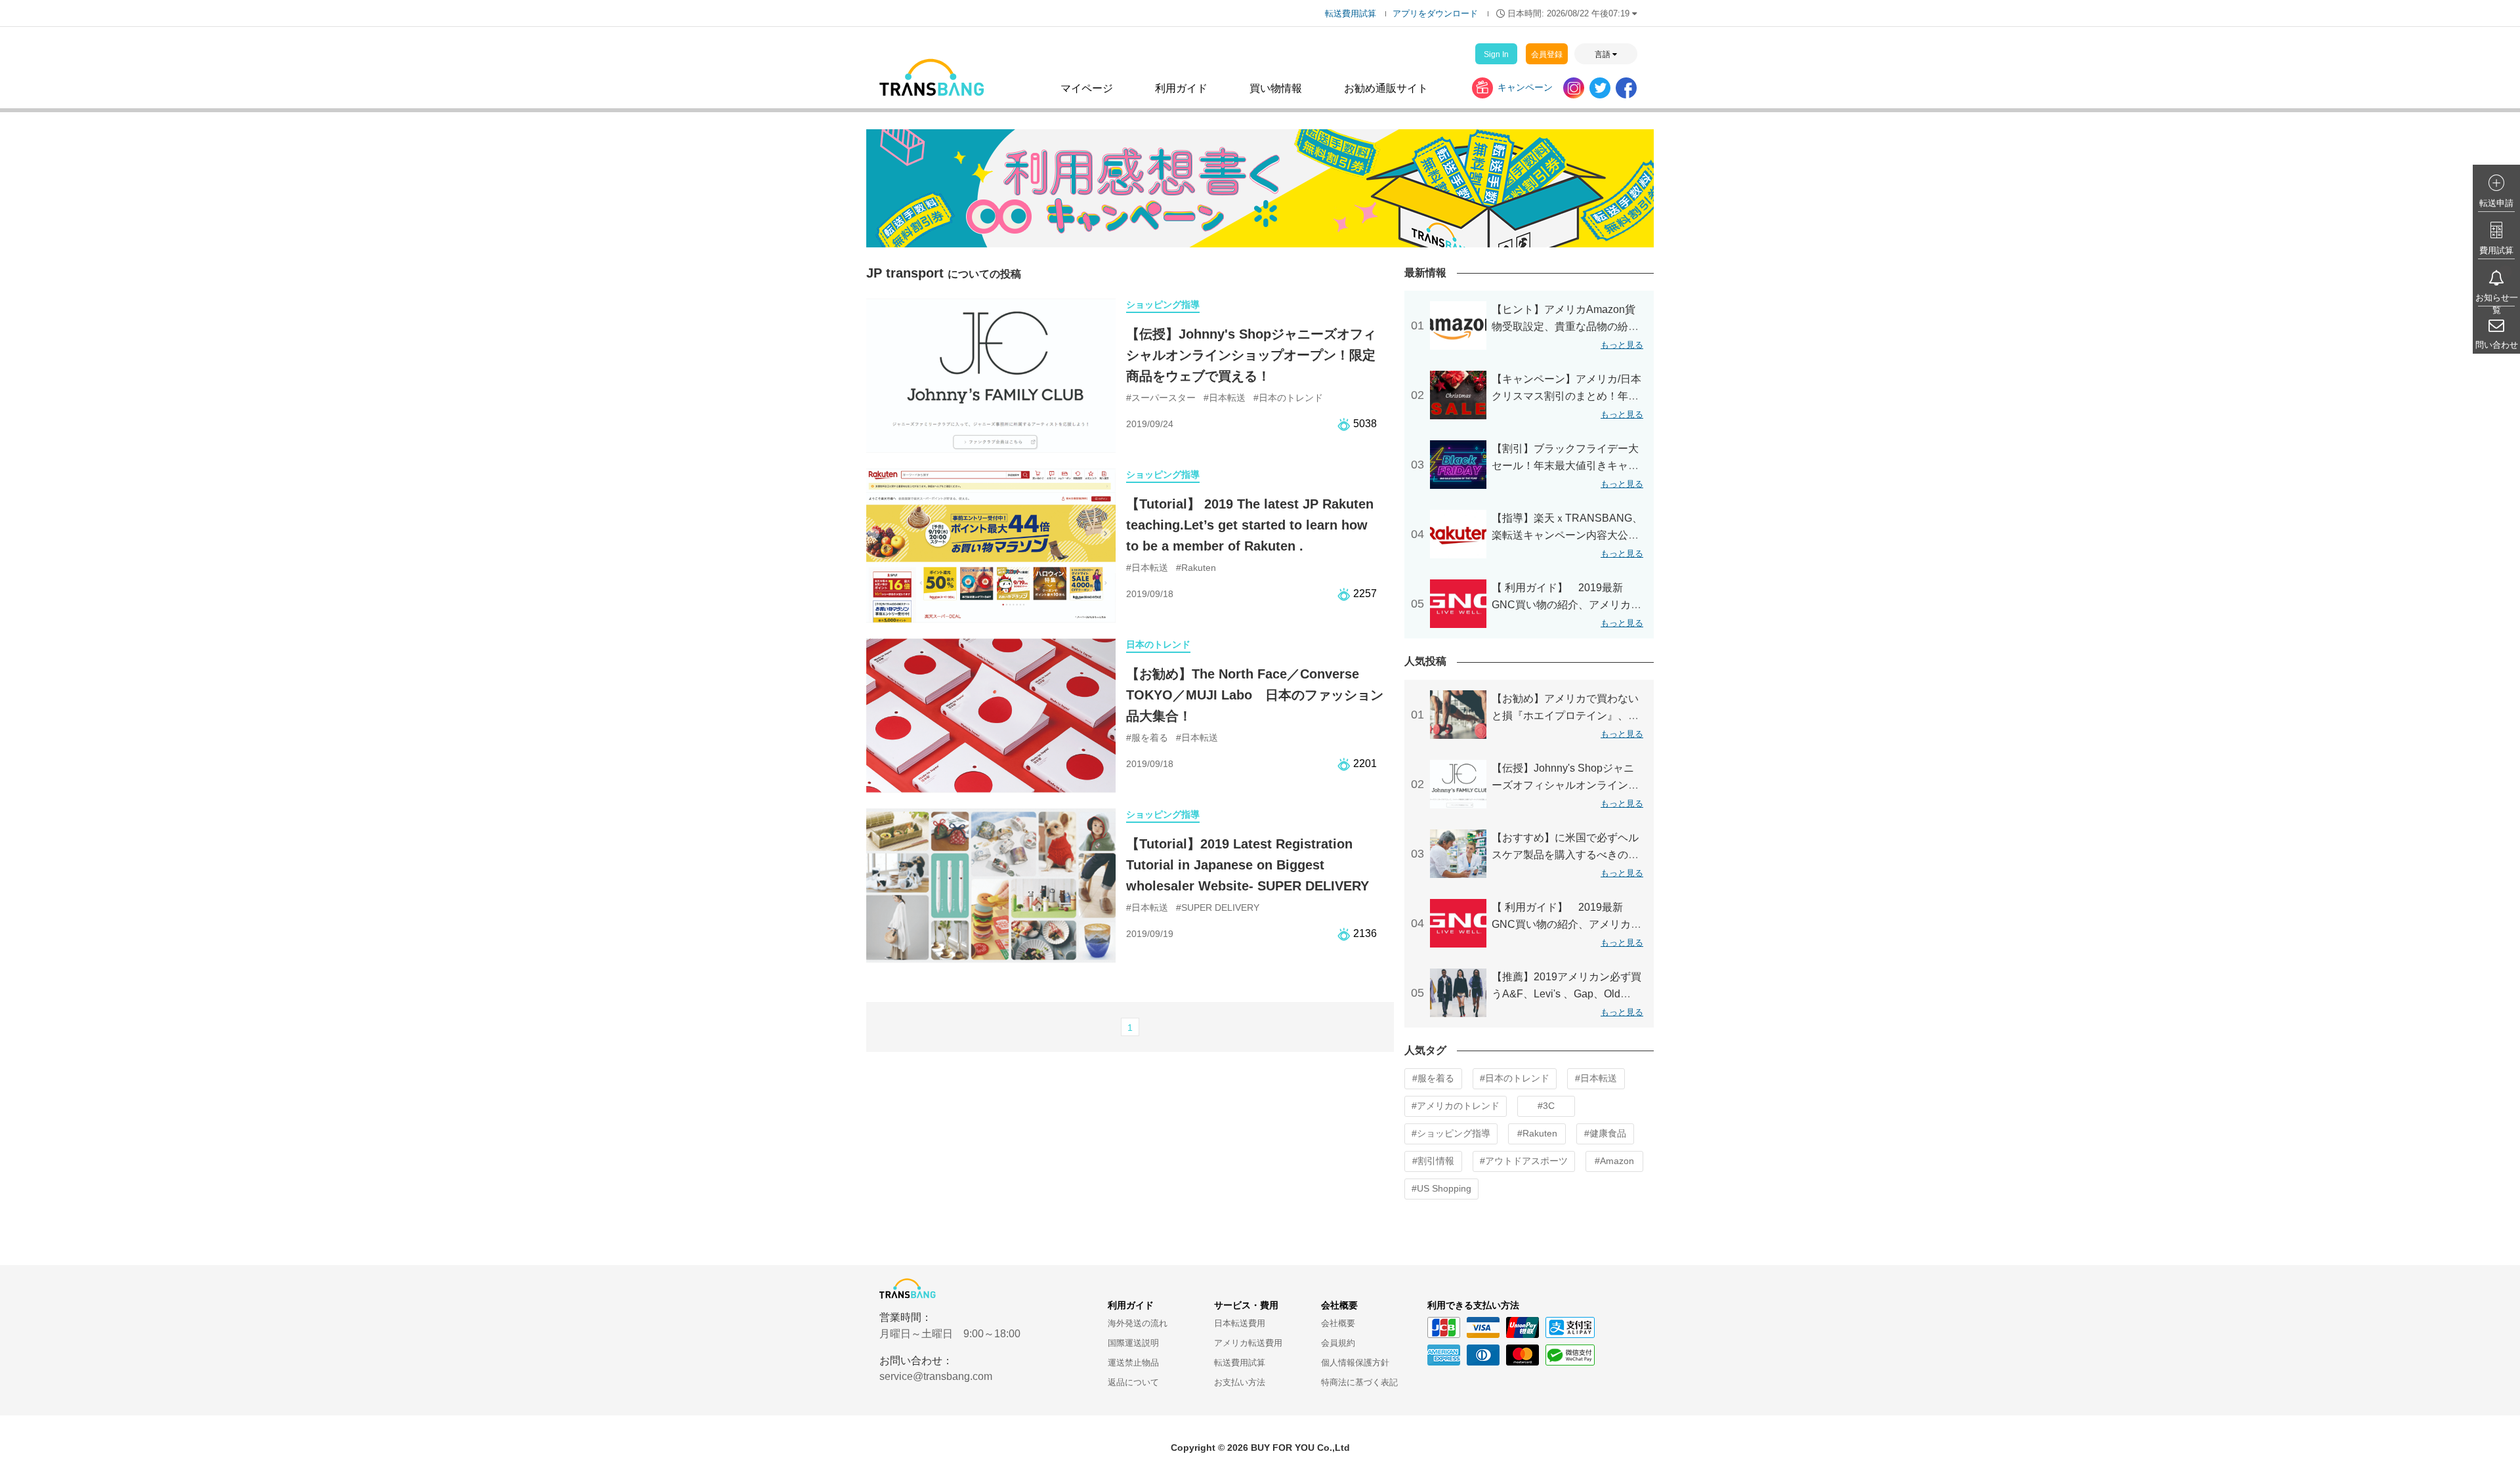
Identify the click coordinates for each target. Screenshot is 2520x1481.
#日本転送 (1596, 1078)
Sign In (1496, 54)
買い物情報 (1276, 88)
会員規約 (1338, 1343)
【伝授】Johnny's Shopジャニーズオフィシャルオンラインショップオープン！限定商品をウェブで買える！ (1251, 355)
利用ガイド (1181, 88)
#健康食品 (1605, 1133)
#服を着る (1433, 1078)
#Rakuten (1537, 1133)
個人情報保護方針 (1355, 1363)
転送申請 (2496, 203)
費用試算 (2496, 250)
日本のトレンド (1158, 644)
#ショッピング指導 (1451, 1133)
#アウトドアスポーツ (1524, 1161)
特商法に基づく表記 (1359, 1382)
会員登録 (1547, 54)
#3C (1546, 1106)
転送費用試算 (1351, 13)
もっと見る (1622, 345)
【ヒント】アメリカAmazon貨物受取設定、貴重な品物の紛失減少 (1565, 326)
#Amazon (1614, 1161)
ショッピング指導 (1163, 304)
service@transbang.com (936, 1376)
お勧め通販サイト (1386, 88)
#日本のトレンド (1515, 1078)
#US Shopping (1441, 1188)
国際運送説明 (1133, 1343)
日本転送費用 (1240, 1323)
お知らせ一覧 (2497, 304)
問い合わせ (2497, 345)
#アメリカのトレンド (1456, 1106)
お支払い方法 (1240, 1382)
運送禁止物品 (1133, 1363)
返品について (1133, 1382)
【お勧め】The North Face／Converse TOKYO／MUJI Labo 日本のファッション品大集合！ (1255, 695)
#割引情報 (1433, 1161)
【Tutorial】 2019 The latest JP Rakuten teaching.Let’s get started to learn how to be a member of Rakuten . (1250, 525)
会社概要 (1338, 1323)
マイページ (1087, 88)
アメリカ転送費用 (1248, 1343)
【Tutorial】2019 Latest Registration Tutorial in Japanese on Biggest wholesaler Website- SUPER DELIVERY (1248, 865)
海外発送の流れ (1138, 1323)
